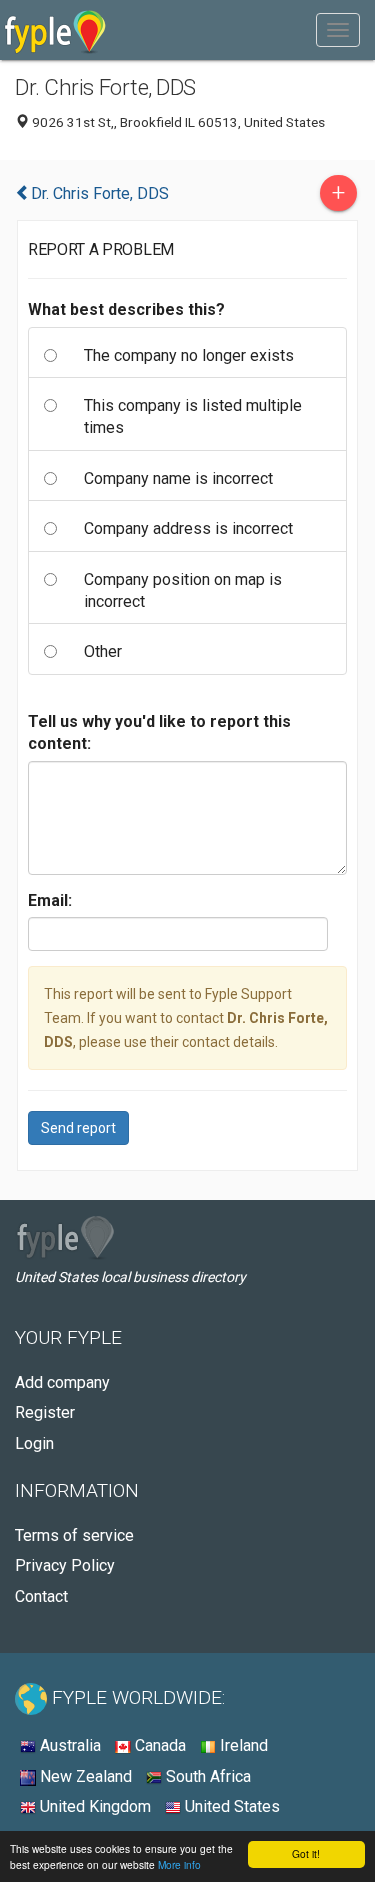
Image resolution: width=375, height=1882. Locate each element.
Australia (68, 1745)
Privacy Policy (65, 1565)
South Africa (206, 1776)
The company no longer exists (189, 355)
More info (179, 1864)
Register (45, 1412)
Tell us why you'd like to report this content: (159, 732)
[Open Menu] (338, 30)
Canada (158, 1745)
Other (103, 651)
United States (230, 1806)
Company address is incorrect (188, 528)
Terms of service (74, 1535)
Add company (62, 1382)
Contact (41, 1596)
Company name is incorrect (178, 478)
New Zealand (84, 1776)
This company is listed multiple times (193, 416)
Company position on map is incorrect (183, 590)
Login (34, 1443)
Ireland (242, 1745)
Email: (50, 900)
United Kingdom (93, 1806)
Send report (78, 1128)
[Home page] (55, 30)
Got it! (306, 1853)
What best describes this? (126, 309)
